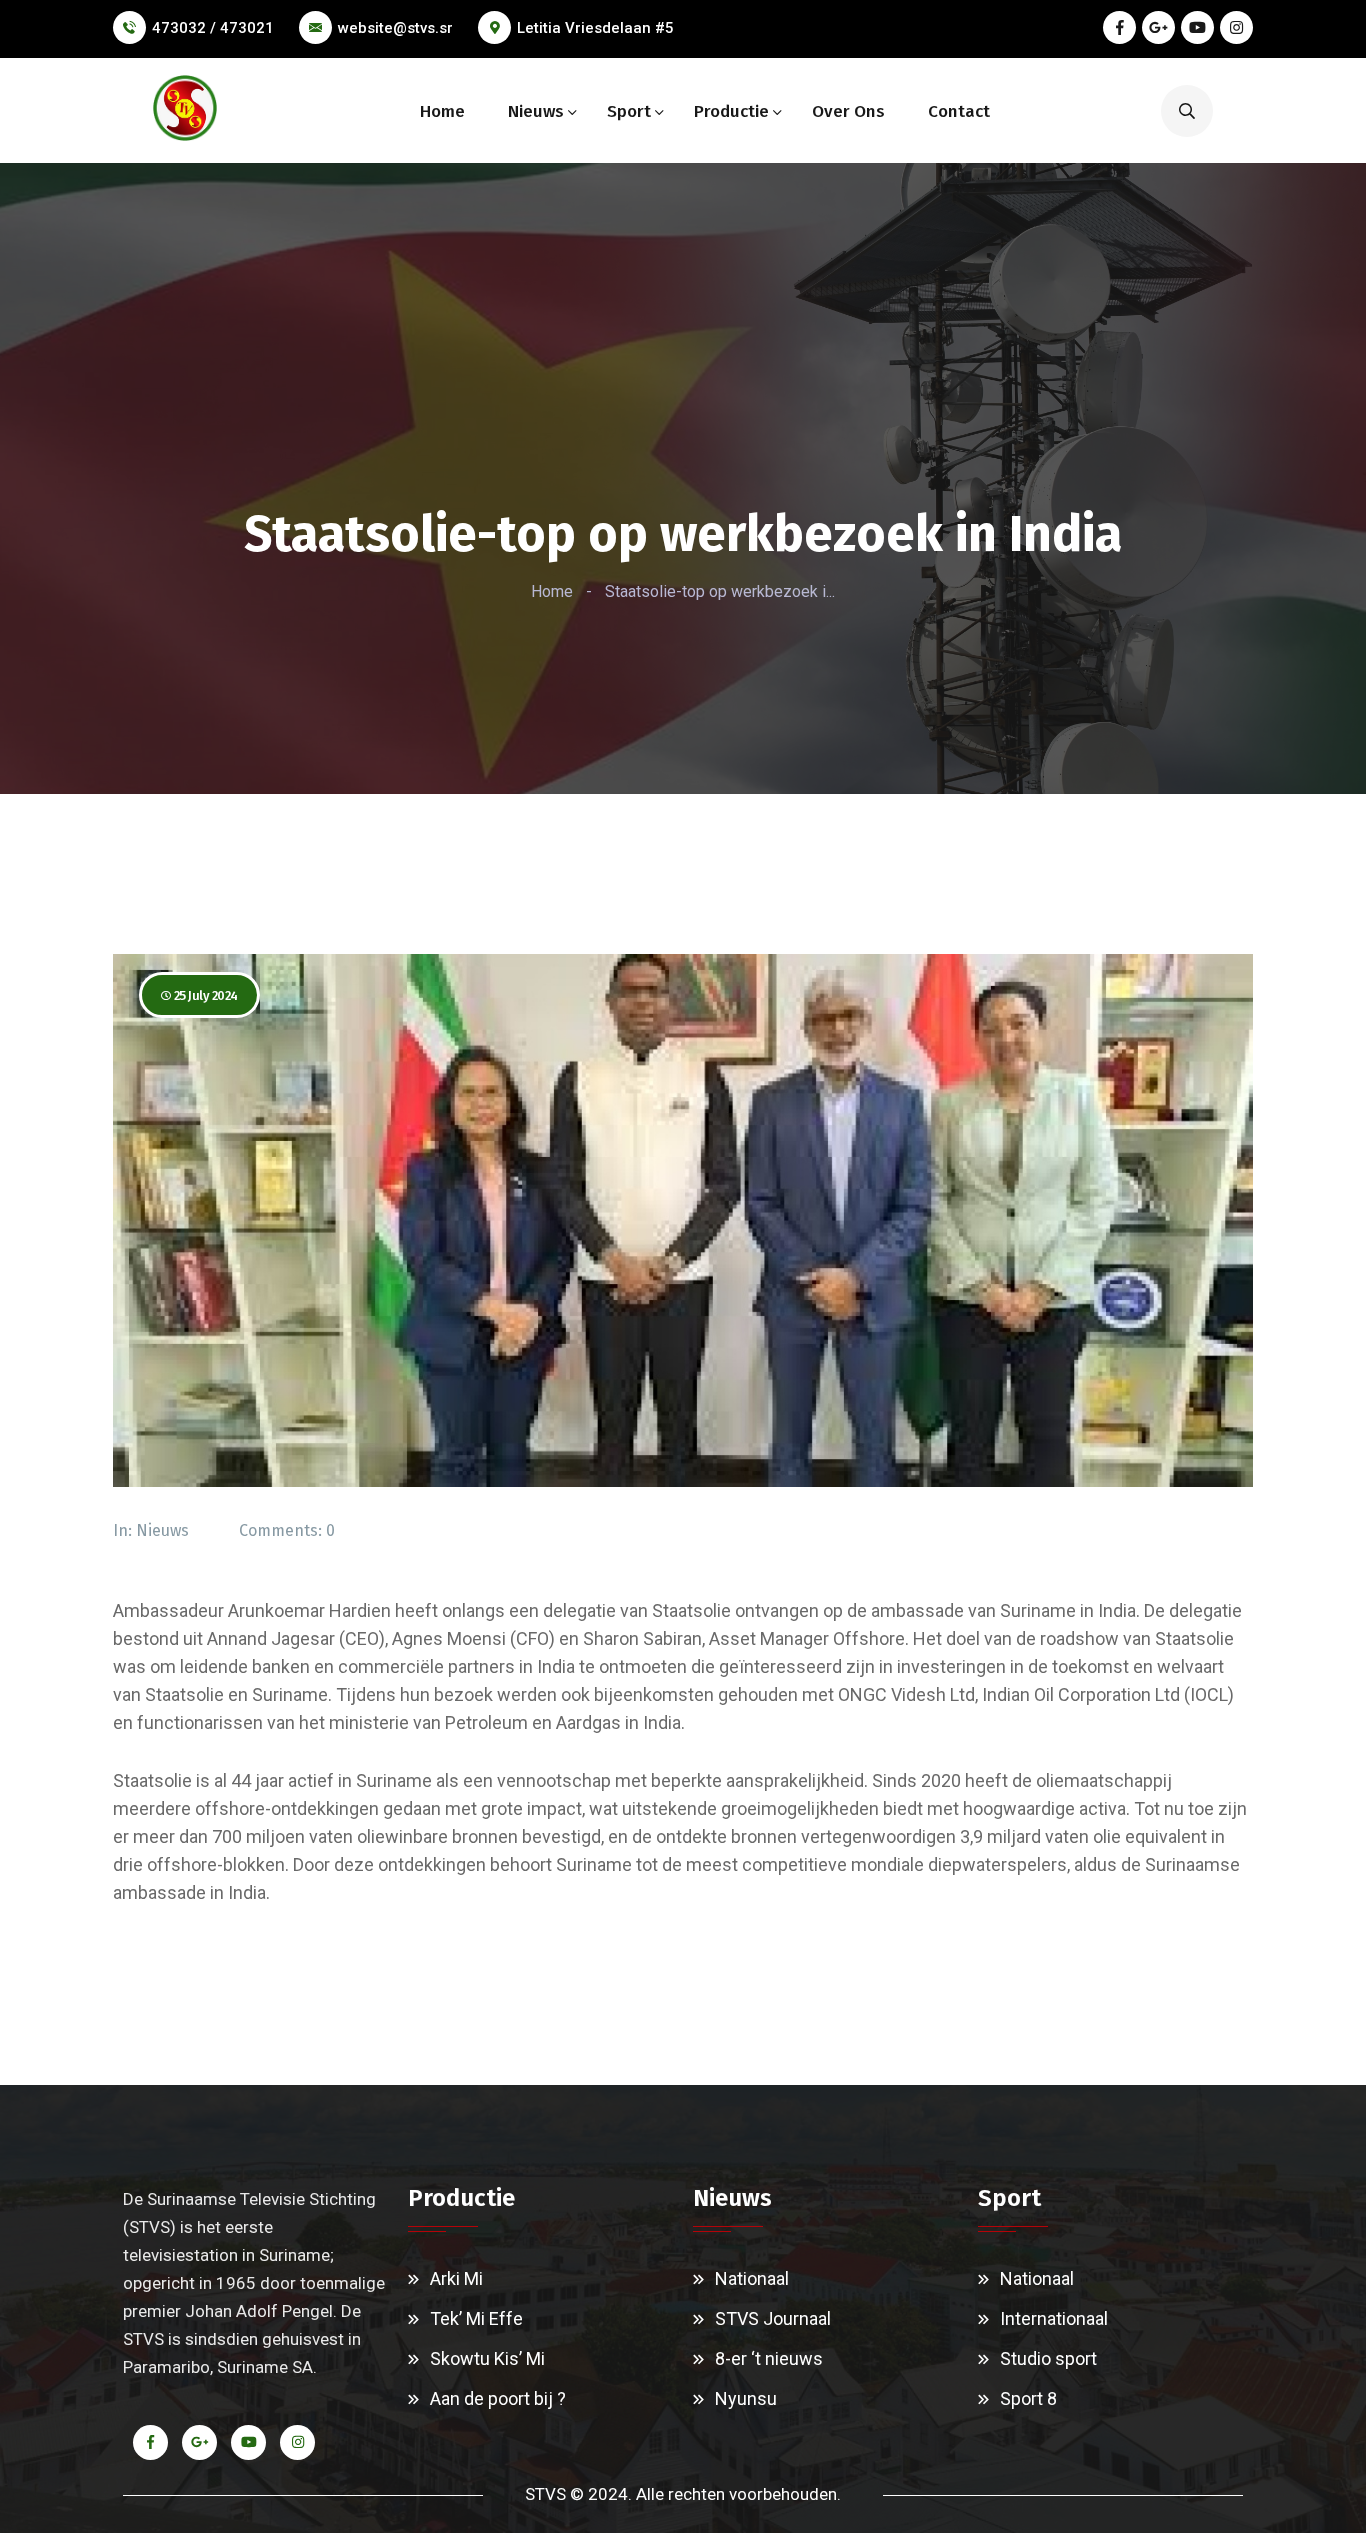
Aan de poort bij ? (498, 2398)
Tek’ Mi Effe (476, 2318)
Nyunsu (746, 2398)
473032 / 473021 (213, 28)
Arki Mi (456, 2278)
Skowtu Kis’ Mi (487, 2358)
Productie (731, 111)
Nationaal (752, 2278)
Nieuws (536, 111)
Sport (629, 111)
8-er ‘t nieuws (769, 2358)
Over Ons (848, 111)
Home (442, 111)
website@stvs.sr (395, 28)
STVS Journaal (773, 2318)
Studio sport (1048, 2358)
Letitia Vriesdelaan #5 (595, 28)
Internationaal (1054, 2318)
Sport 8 (1028, 2398)
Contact (959, 111)
